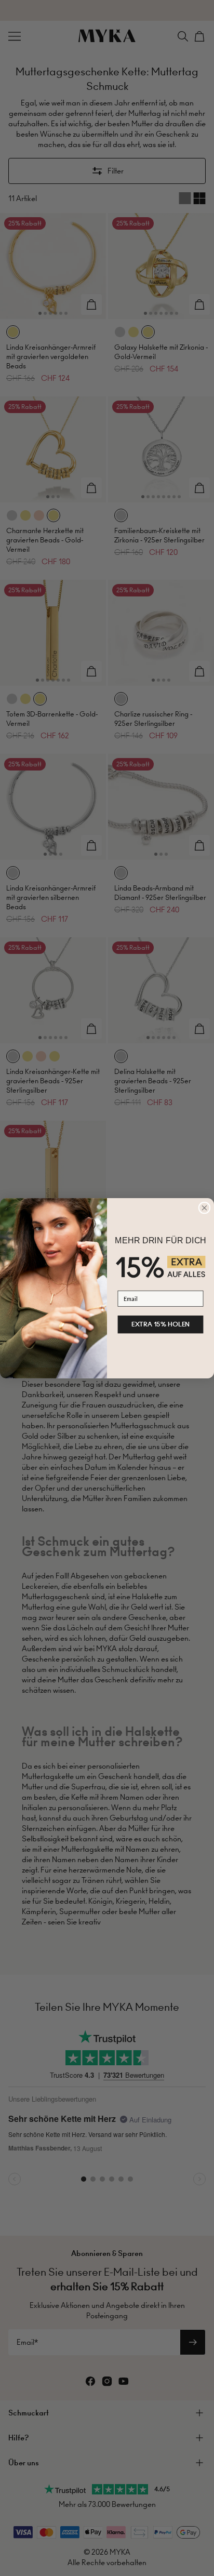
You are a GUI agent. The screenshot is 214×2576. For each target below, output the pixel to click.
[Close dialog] (204, 1208)
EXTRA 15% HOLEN (161, 1324)
